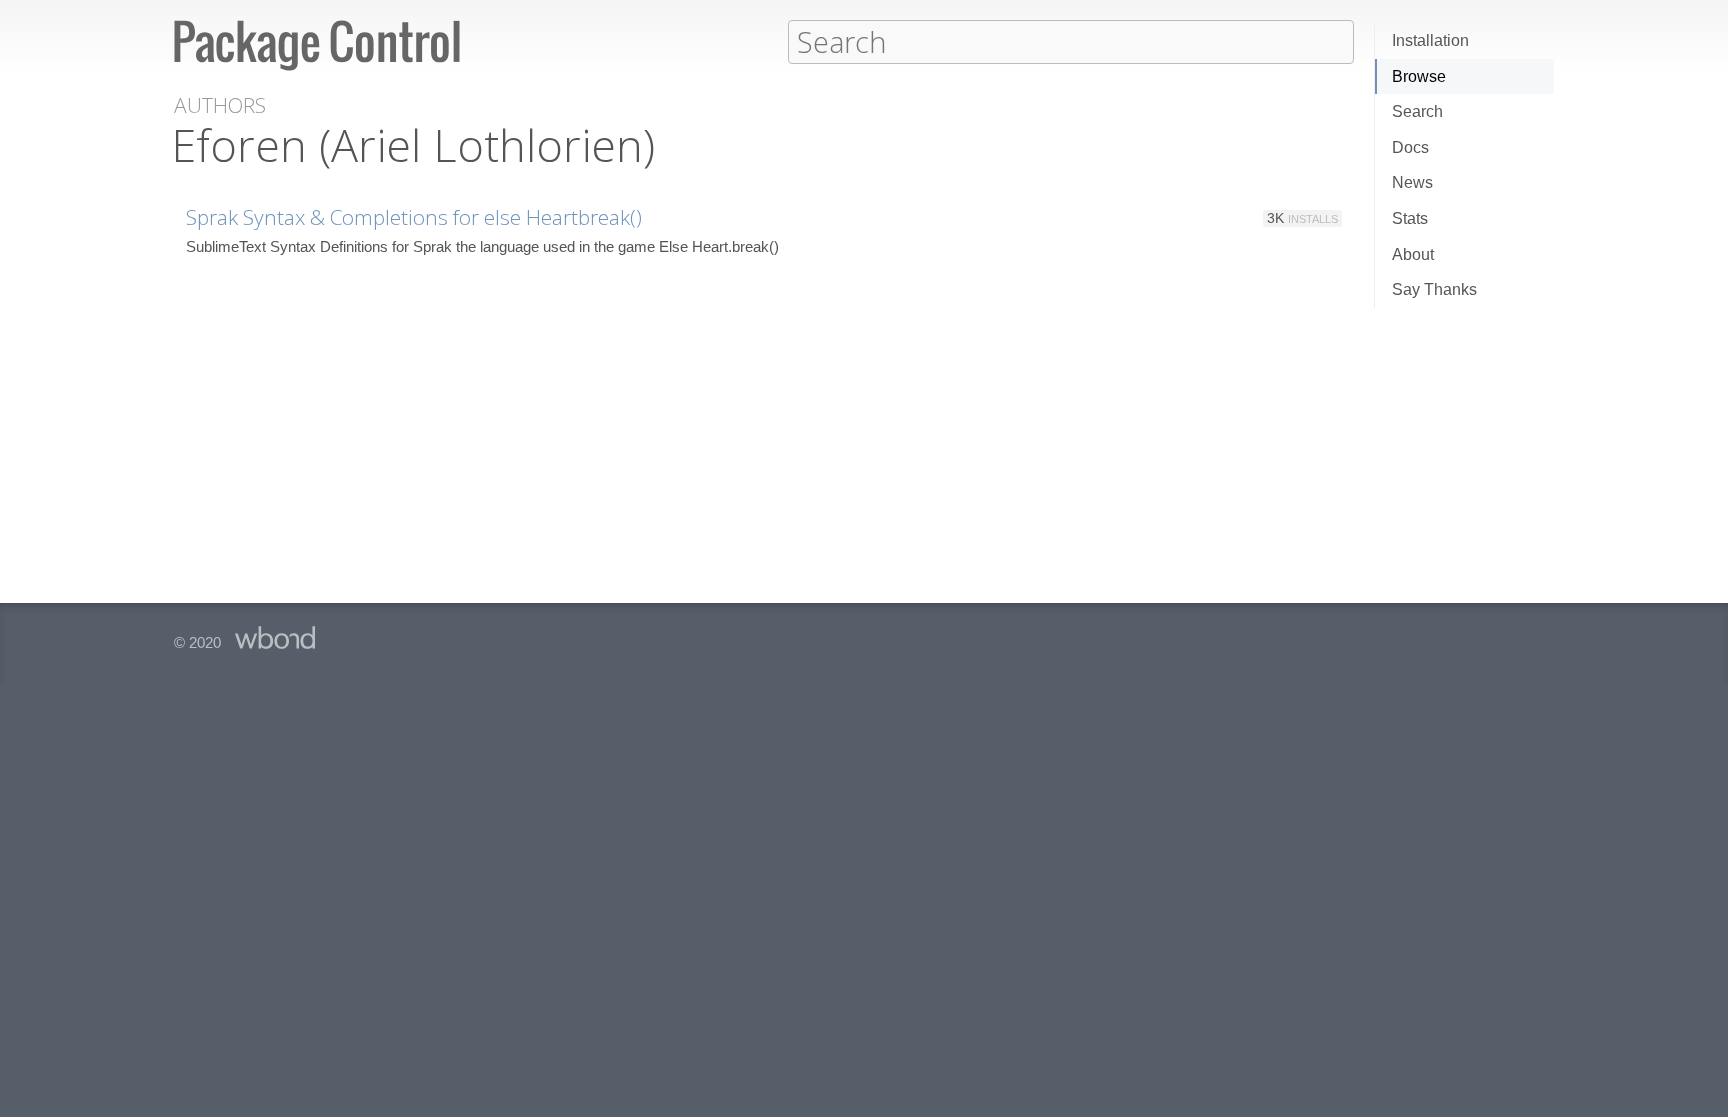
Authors (220, 105)
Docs (1410, 147)
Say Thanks (1434, 289)
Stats (1410, 218)
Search (1417, 111)
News (1412, 182)
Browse (1419, 76)
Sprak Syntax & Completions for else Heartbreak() (414, 217)
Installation (1430, 40)
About (1413, 254)
